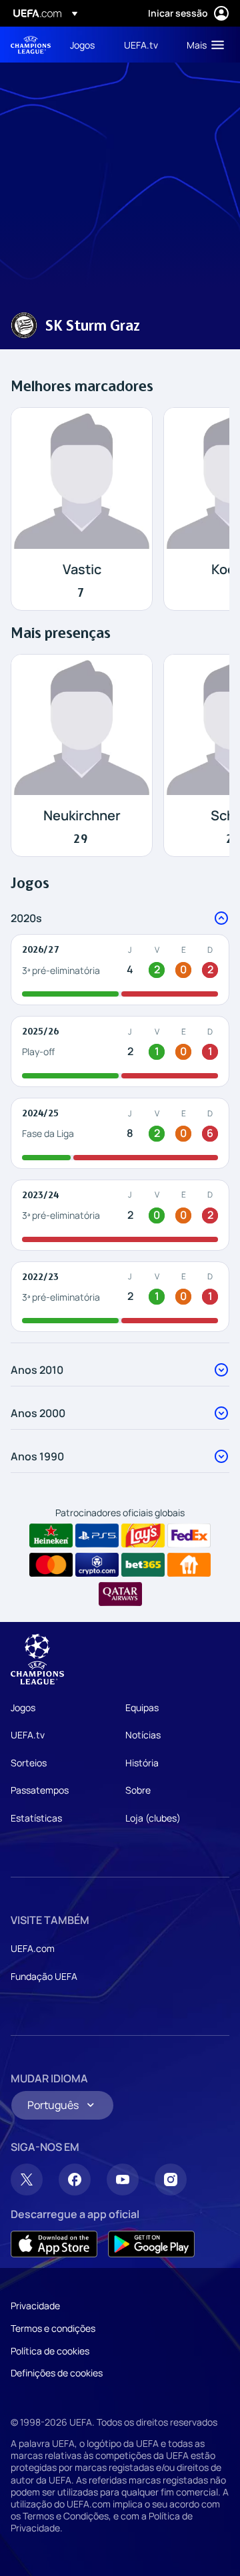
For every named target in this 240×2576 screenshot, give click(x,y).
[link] (82, 45)
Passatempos (40, 1790)
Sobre (138, 1790)
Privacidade (35, 2306)
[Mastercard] (51, 1565)
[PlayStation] (97, 1535)
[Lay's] (143, 1535)
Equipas (142, 1707)
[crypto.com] (97, 1565)
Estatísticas (36, 1818)
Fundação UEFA (44, 1976)
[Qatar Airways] (120, 1594)
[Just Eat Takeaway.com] (189, 1565)
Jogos (23, 1707)
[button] (202, 45)
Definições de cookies (57, 2373)
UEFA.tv (28, 1735)
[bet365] (143, 1565)
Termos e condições (53, 2328)
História (142, 1763)
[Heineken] (51, 1535)
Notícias (143, 1735)
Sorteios (29, 1763)
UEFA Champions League (31, 45)
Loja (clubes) (153, 1818)
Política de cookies (50, 2351)
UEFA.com (33, 1948)
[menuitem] (86, 45)
